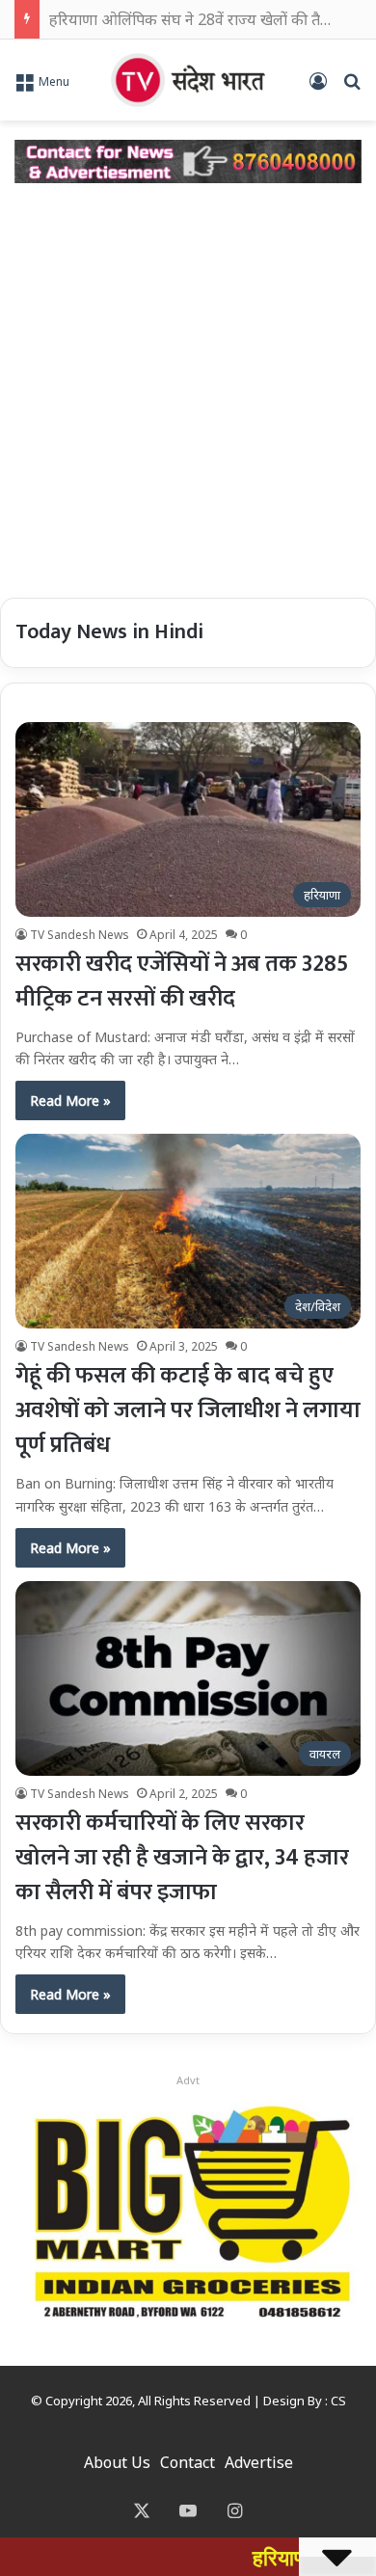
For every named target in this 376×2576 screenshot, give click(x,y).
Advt (188, 2080)
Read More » (70, 1100)
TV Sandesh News (80, 935)
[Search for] (352, 87)
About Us (117, 2462)
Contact (188, 2462)
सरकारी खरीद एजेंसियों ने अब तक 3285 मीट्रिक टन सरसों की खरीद (182, 981)
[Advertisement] (188, 390)
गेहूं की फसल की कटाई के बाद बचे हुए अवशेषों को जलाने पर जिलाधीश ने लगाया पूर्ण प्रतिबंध (188, 1410)
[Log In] (318, 87)
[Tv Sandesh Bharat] (188, 80)
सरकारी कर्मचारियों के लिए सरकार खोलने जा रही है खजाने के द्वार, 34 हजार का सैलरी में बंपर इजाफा (182, 1858)
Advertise (259, 2462)
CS (338, 2401)
